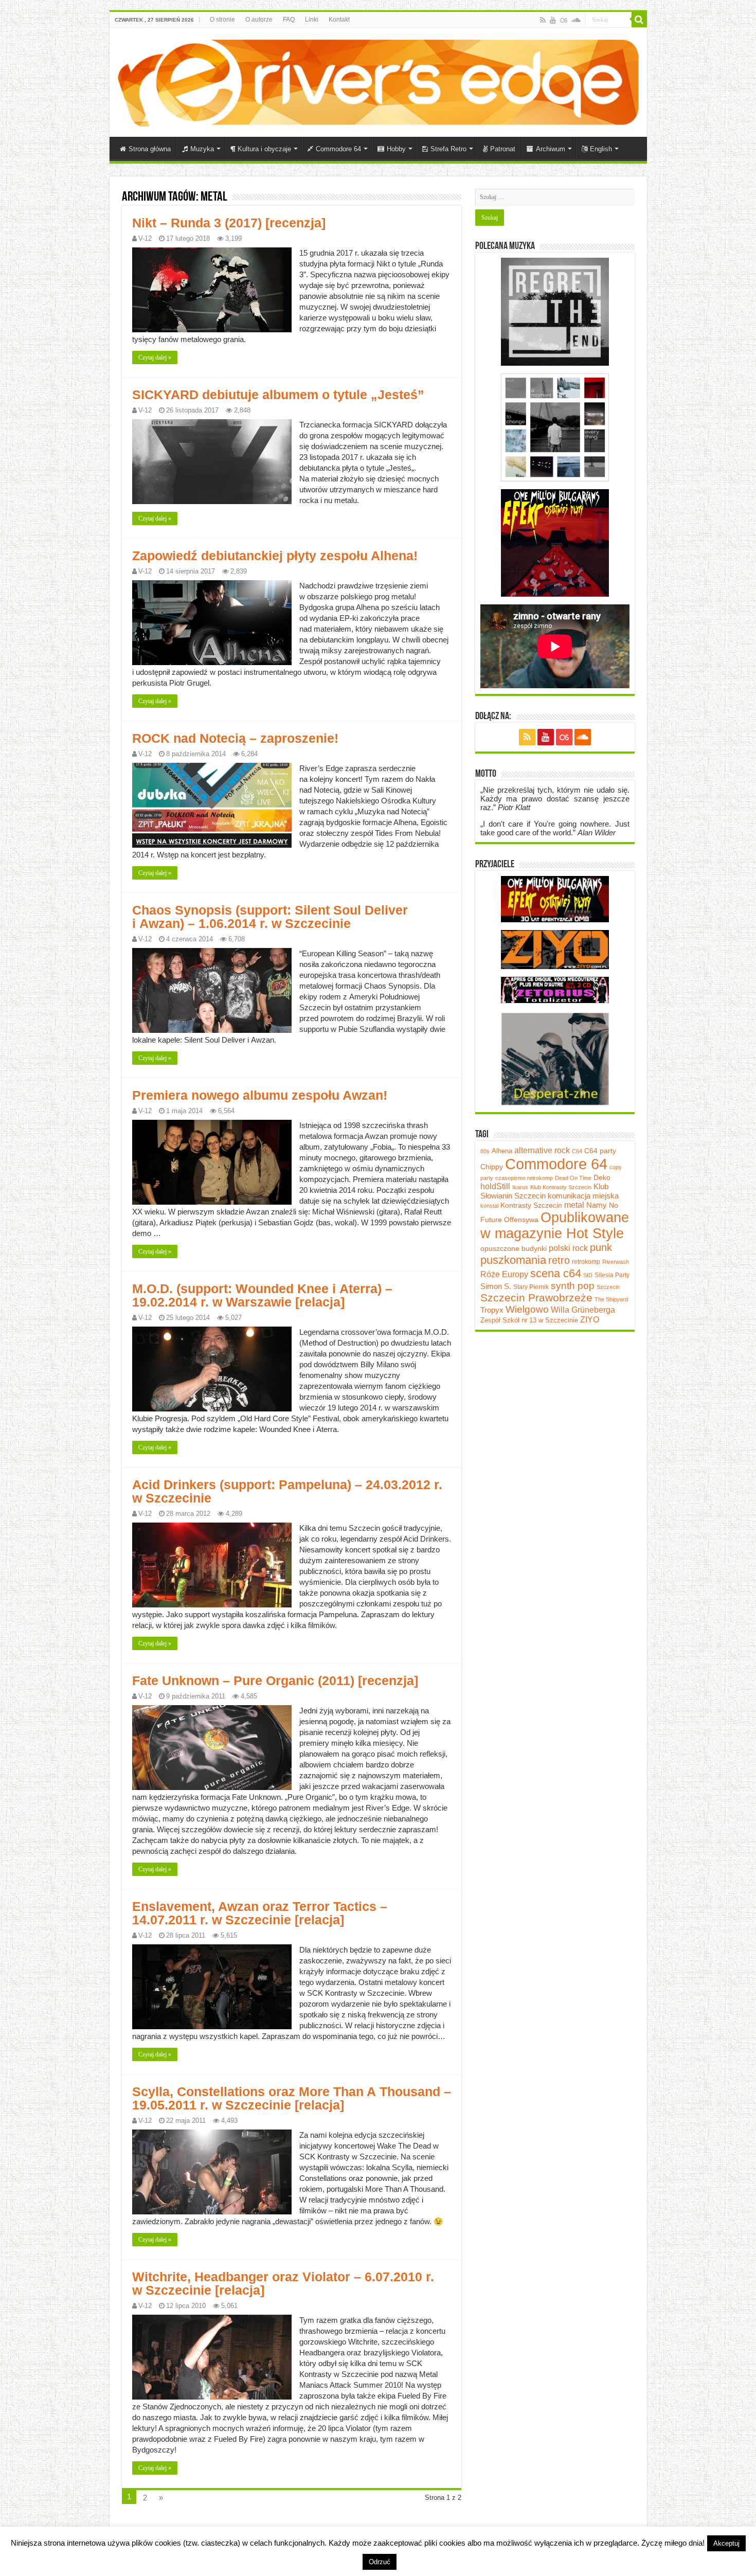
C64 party (600, 1151)
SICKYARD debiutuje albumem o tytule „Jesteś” (278, 395)
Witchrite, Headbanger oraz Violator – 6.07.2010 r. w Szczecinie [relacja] (283, 2283)
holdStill (495, 1186)
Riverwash (616, 1262)
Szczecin (608, 1287)
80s (485, 1151)
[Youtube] (553, 20)
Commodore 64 (338, 149)
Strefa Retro (448, 149)
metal (574, 1205)
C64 (577, 1151)
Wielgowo (527, 1309)
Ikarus (520, 1187)
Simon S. (496, 1286)
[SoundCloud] (576, 20)
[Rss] (543, 20)
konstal (489, 1206)
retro (559, 1260)
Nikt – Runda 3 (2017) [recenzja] (229, 223)
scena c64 (556, 1273)
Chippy (492, 1167)
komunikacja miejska (583, 1196)
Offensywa (521, 1220)
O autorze (259, 20)
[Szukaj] (639, 20)
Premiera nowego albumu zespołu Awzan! (260, 1095)
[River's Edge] (378, 81)
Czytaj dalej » (155, 357)
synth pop (573, 1286)
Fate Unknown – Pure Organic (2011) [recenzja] (275, 1680)
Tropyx (492, 1310)
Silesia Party (612, 1275)
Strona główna (150, 149)
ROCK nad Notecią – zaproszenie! (235, 738)
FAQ (289, 20)
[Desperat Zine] (555, 1058)
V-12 (145, 238)
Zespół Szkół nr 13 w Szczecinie (529, 1320)
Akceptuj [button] (726, 2543)
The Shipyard (611, 1299)
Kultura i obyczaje (264, 149)
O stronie (222, 20)
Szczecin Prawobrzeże (536, 1298)
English (601, 149)
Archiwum (551, 149)
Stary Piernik (531, 1287)
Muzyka (202, 149)
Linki (312, 20)
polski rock (568, 1248)
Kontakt (339, 20)
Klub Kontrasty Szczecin (561, 1187)
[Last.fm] (564, 20)
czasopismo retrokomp (524, 1178)
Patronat (503, 149)
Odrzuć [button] (380, 2562)
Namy (597, 1205)
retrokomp (586, 1262)
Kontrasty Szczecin (531, 1205)
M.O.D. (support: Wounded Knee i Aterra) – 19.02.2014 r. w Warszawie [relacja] (262, 1295)
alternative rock (542, 1150)
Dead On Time (573, 1178)
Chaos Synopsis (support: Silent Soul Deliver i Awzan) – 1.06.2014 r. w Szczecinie (270, 917)
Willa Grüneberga (583, 1310)
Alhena (502, 1151)
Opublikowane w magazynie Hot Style (555, 1226)
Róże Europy (504, 1274)
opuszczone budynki (514, 1249)
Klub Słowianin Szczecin (544, 1191)
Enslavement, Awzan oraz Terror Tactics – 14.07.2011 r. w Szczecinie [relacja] (260, 1913)
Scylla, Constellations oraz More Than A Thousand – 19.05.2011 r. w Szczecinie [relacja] (292, 2098)
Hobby (396, 149)
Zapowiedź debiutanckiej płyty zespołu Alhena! (275, 556)
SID (588, 1275)
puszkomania (513, 1260)
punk (601, 1247)
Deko (602, 1177)
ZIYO (590, 1320)
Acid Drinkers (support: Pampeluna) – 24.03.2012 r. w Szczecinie (287, 1491)
